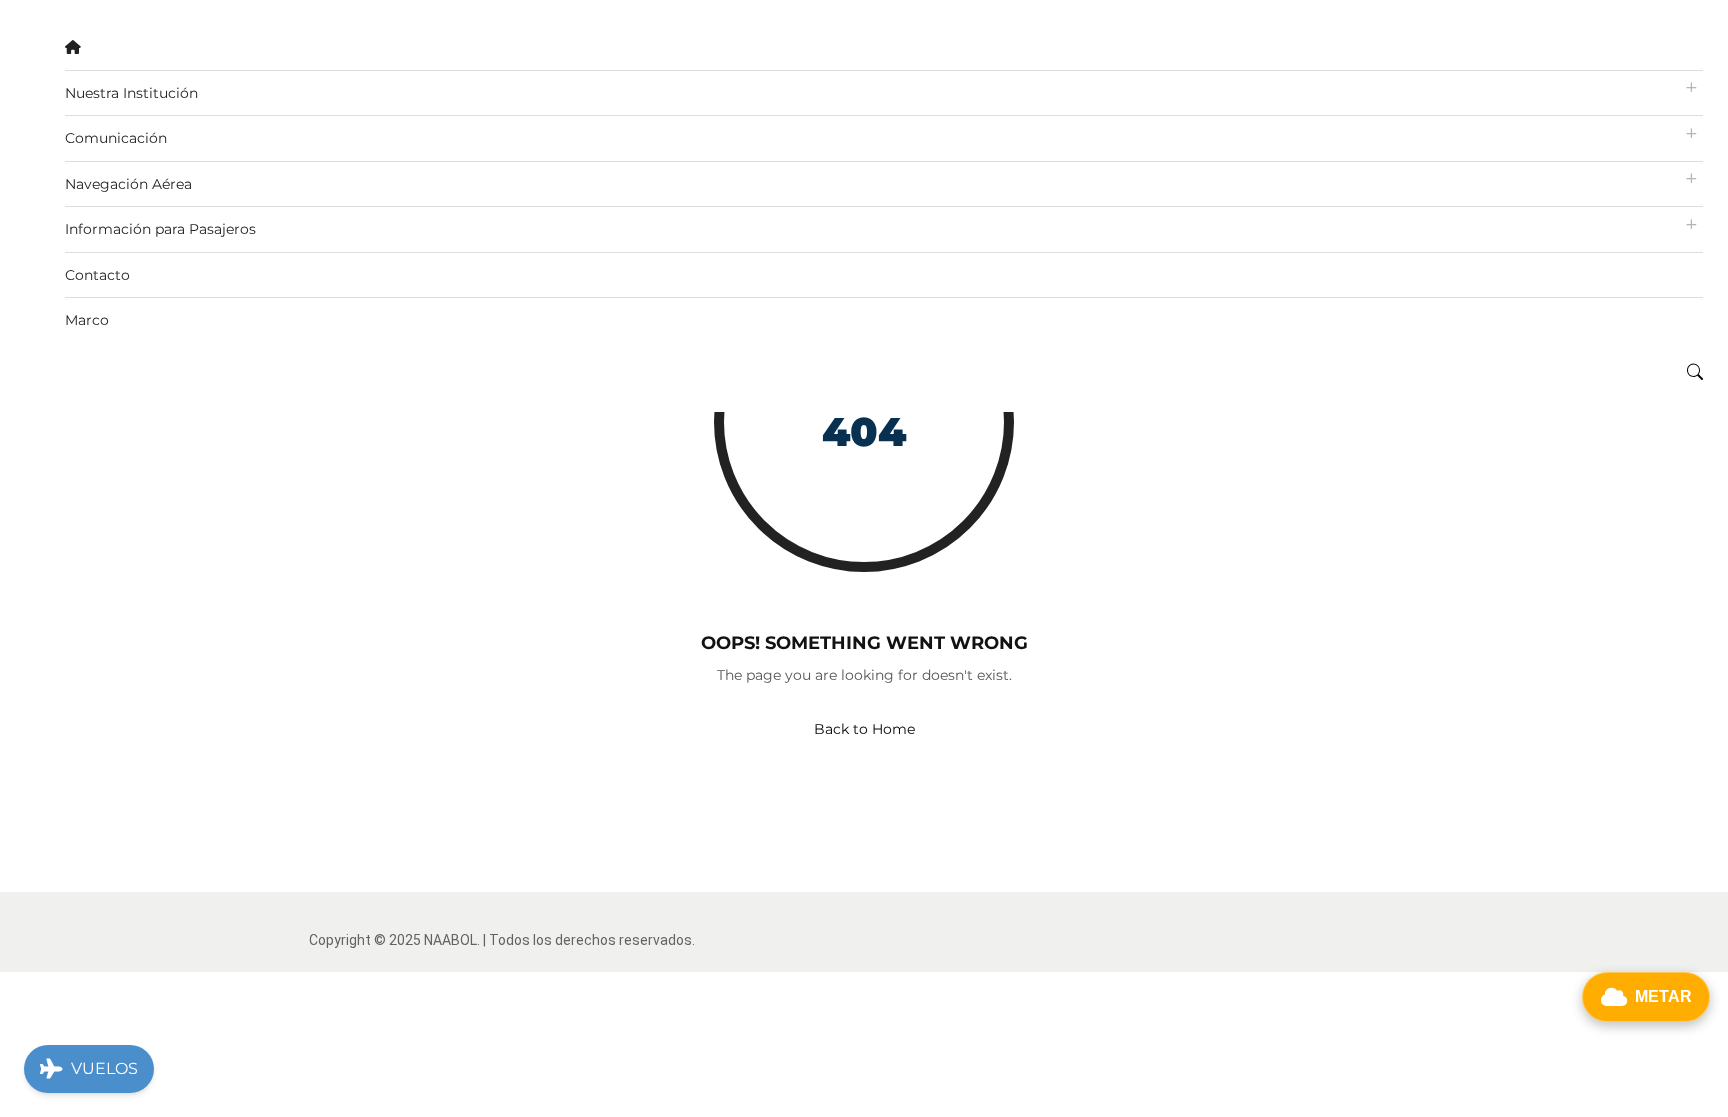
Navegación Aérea (128, 184)
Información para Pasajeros (160, 229)
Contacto (97, 275)
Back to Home (864, 729)
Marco (87, 320)
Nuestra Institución (131, 93)
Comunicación (116, 138)
